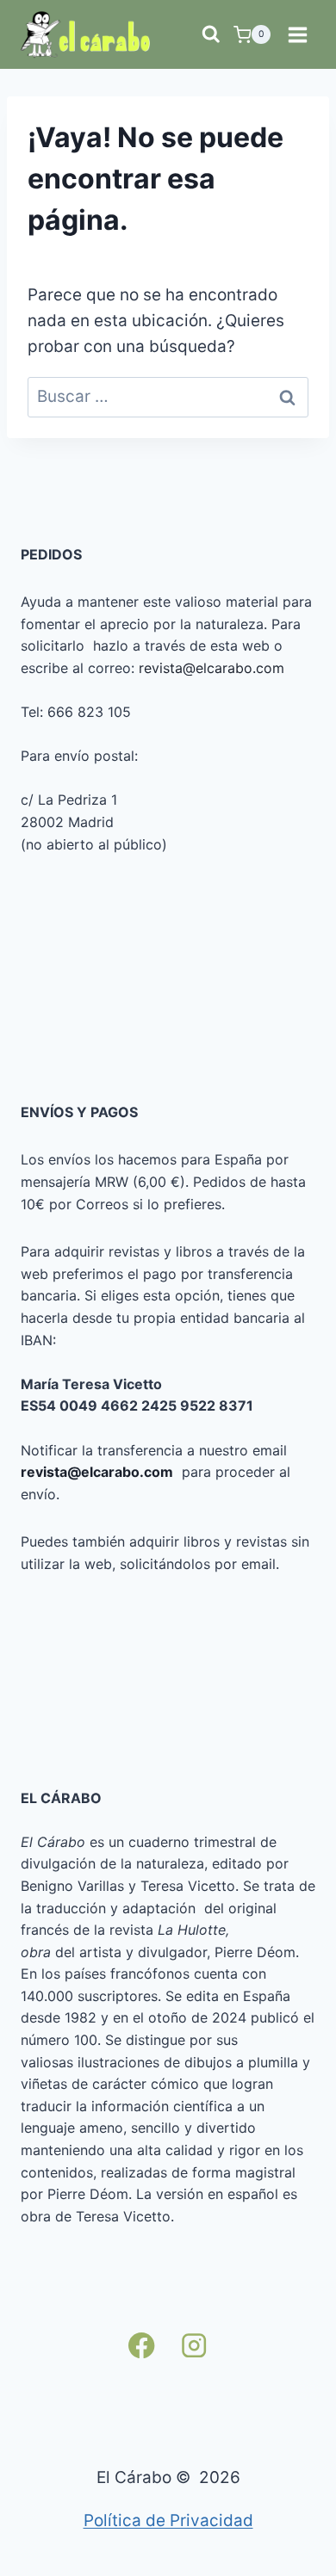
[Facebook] (142, 2345)
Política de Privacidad (168, 2520)
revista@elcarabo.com (212, 668)
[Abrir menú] (297, 34)
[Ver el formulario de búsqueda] (211, 34)
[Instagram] (194, 2345)
